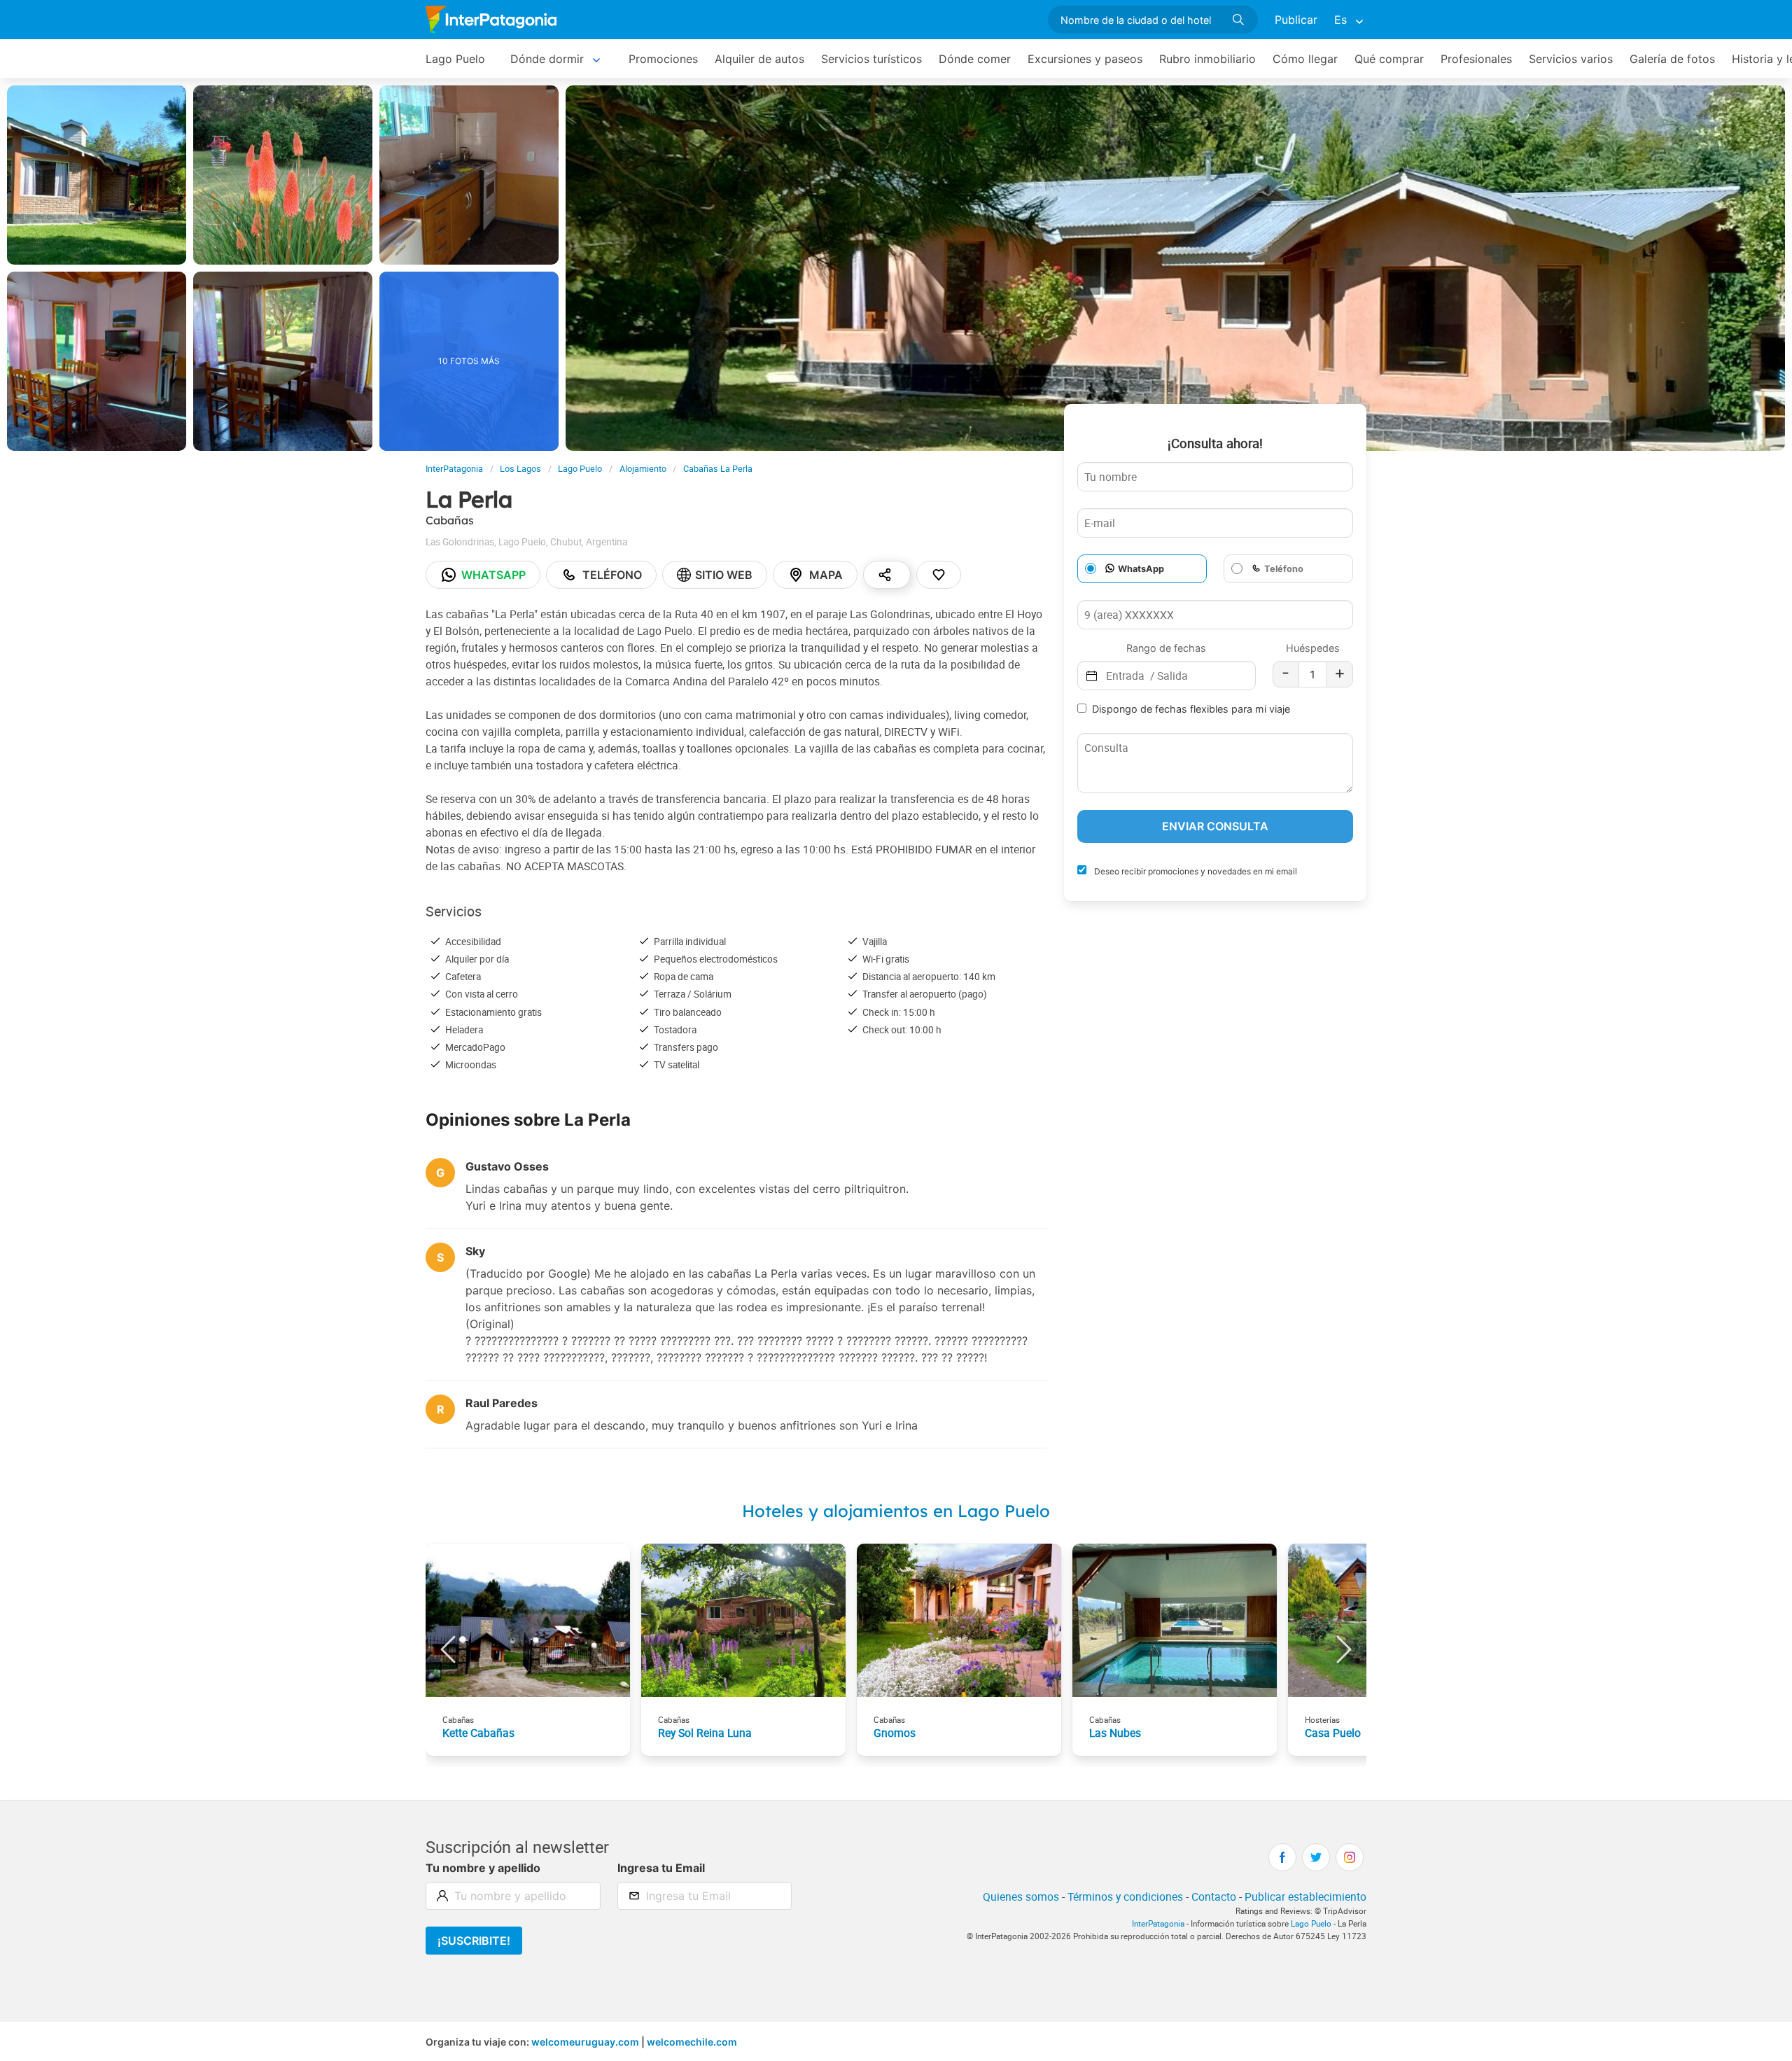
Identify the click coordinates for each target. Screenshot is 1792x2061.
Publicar (1296, 20)
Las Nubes (1115, 1733)
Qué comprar (1389, 59)
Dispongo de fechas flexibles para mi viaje (1191, 709)
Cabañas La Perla (718, 469)
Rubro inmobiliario (1207, 59)
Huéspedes (1313, 648)
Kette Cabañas (478, 1733)
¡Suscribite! (474, 1941)
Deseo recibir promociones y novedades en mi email (1195, 871)
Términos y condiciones (1125, 1896)
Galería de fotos (1672, 59)
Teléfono (612, 575)
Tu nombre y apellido (483, 1868)
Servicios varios (1571, 59)
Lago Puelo (455, 59)
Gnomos (895, 1733)
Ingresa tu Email (661, 1868)
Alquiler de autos (759, 59)
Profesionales (1476, 59)
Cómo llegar (1305, 59)
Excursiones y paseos (1085, 59)
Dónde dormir (547, 59)
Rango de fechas (1166, 648)
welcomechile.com (692, 2042)
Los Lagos (520, 469)
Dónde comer (975, 59)
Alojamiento (643, 469)
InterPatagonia (454, 469)
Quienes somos (1021, 1896)
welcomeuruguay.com (585, 2042)
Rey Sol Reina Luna (705, 1733)
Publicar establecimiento (1305, 1896)
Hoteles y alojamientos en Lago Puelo (896, 1511)
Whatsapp (493, 575)
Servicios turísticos (871, 59)
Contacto (1214, 1896)
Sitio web (724, 575)
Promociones (663, 59)
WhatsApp (1141, 569)
